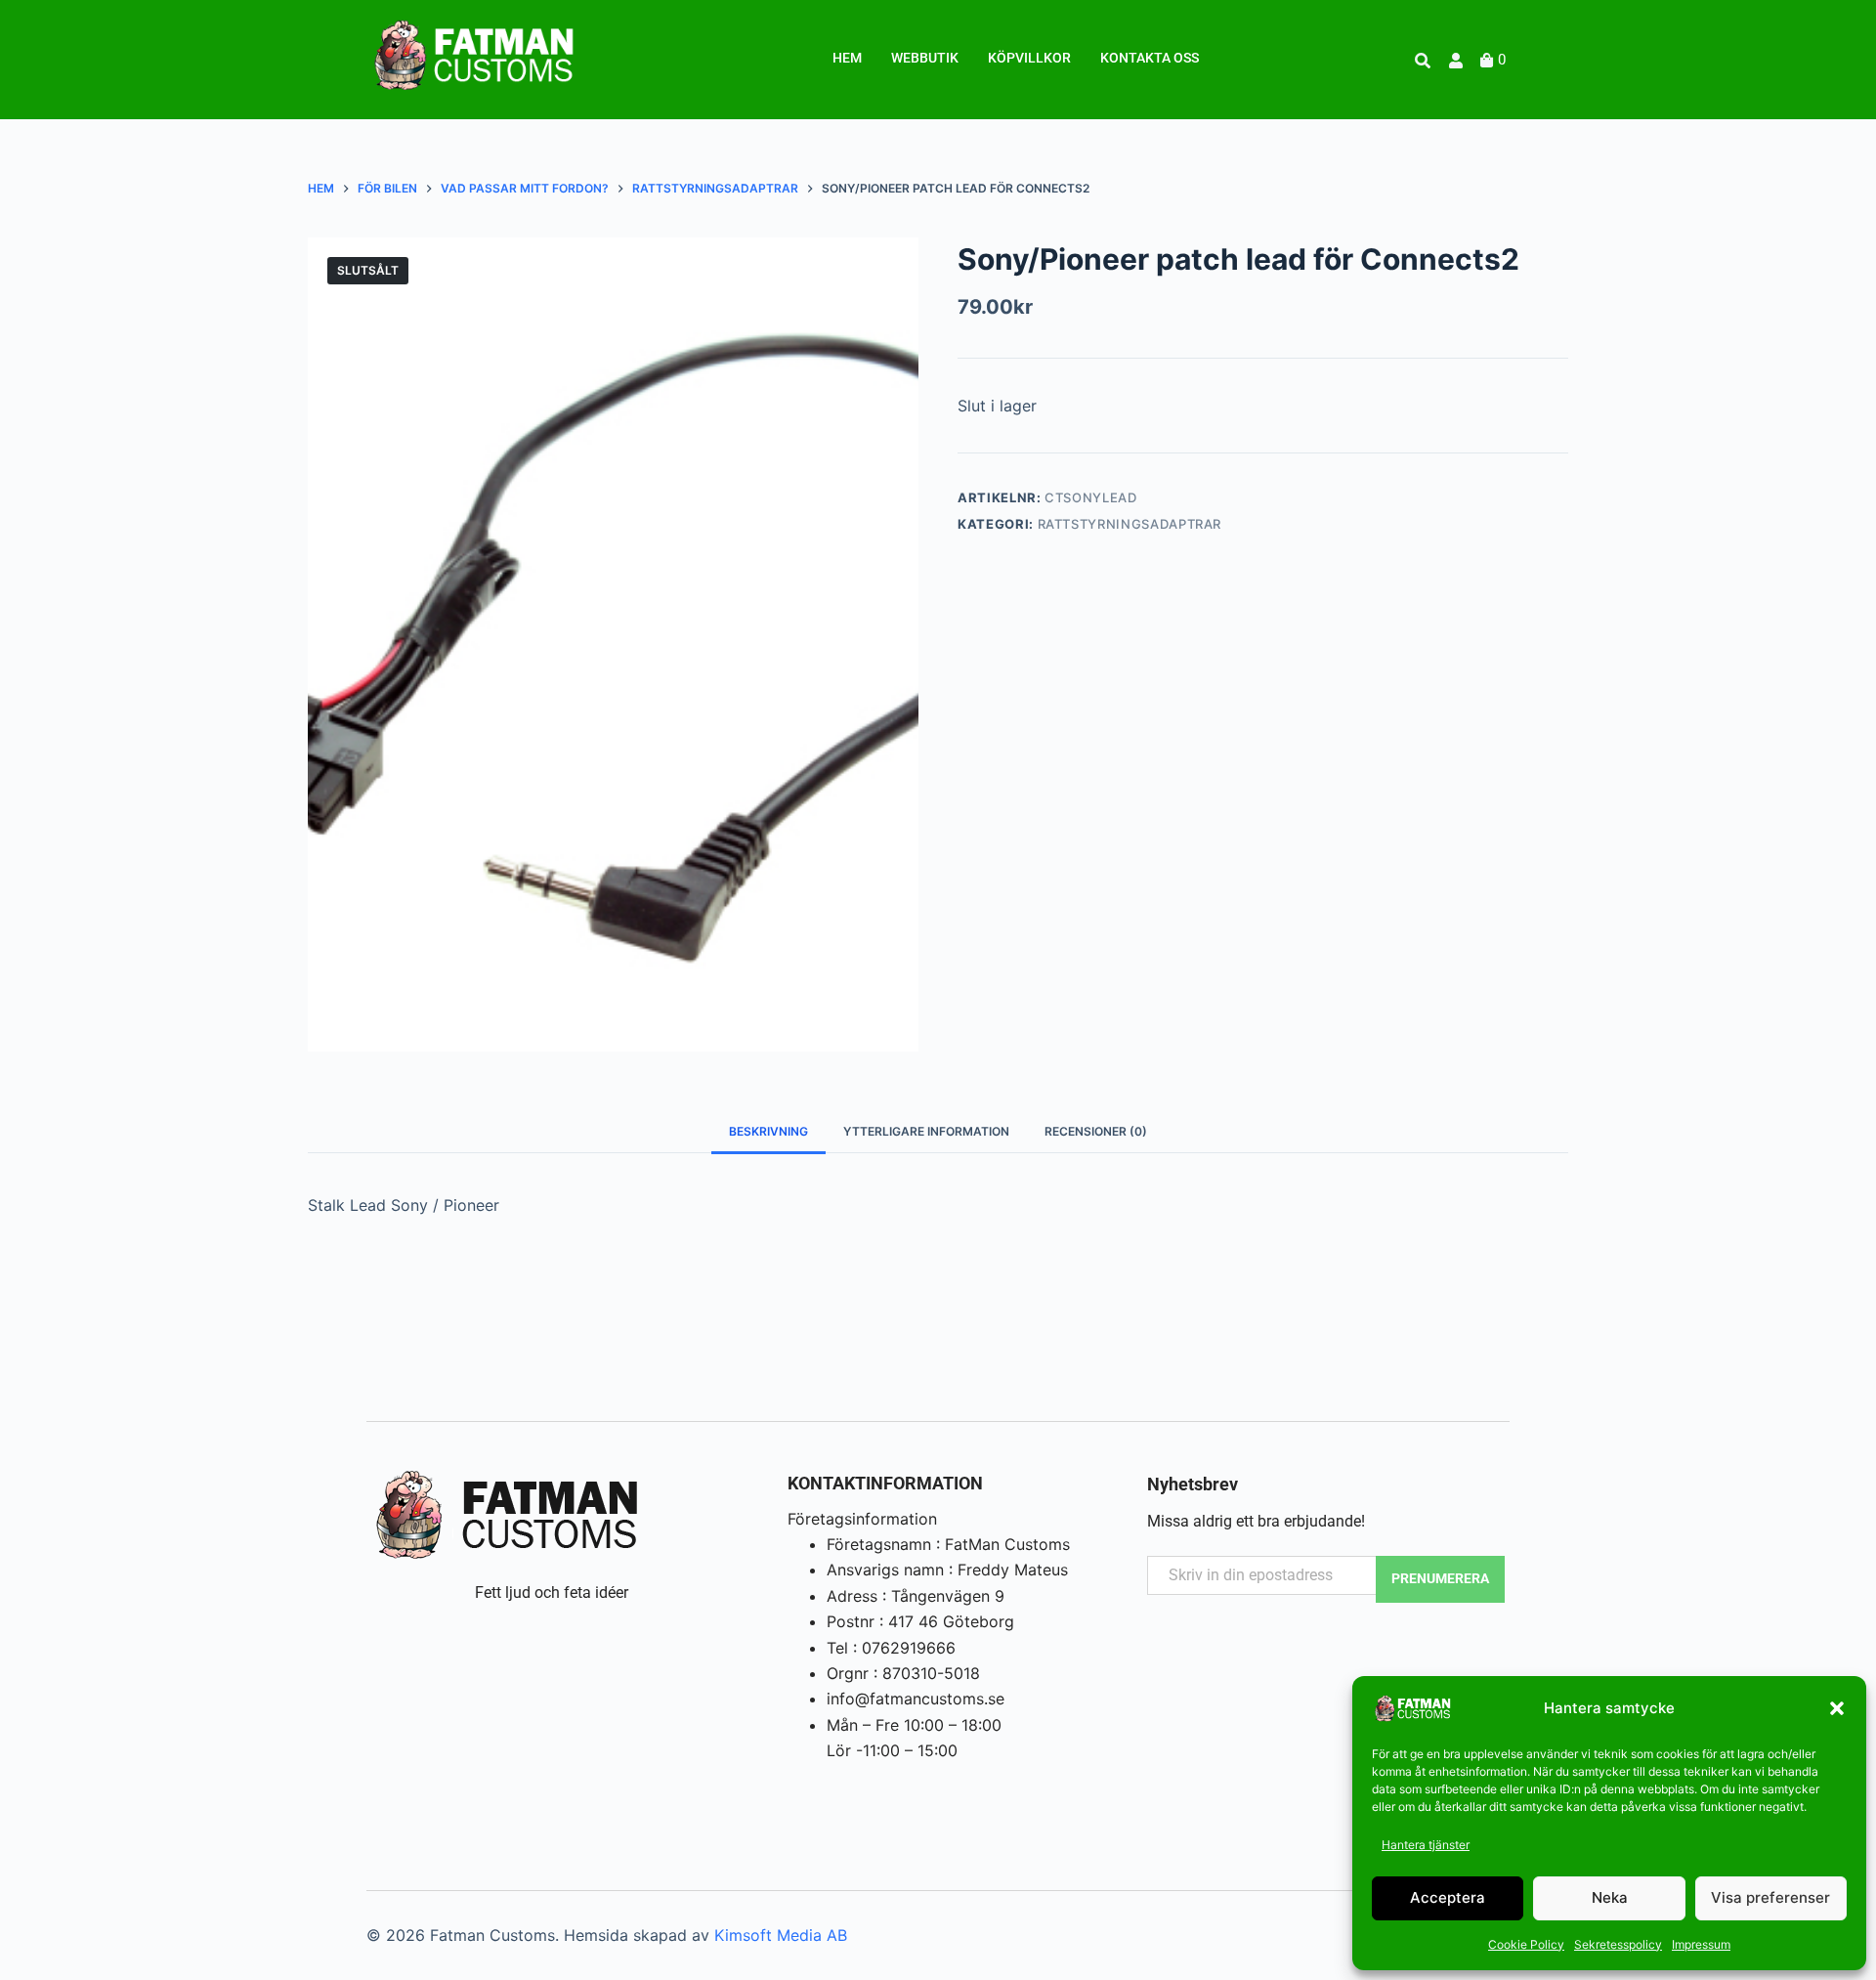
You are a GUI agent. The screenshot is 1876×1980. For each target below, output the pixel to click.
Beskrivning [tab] (768, 1131)
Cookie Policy (1526, 1944)
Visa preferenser (1770, 1897)
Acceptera (1448, 1897)
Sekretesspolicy (1618, 1944)
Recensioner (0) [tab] (1096, 1131)
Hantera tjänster (1426, 1845)
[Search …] (1423, 61)
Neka (1610, 1897)
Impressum (1701, 1944)
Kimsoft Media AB (781, 1935)
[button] (1837, 1708)
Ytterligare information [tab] (926, 1131)
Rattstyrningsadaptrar (1130, 524)
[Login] (1458, 61)
